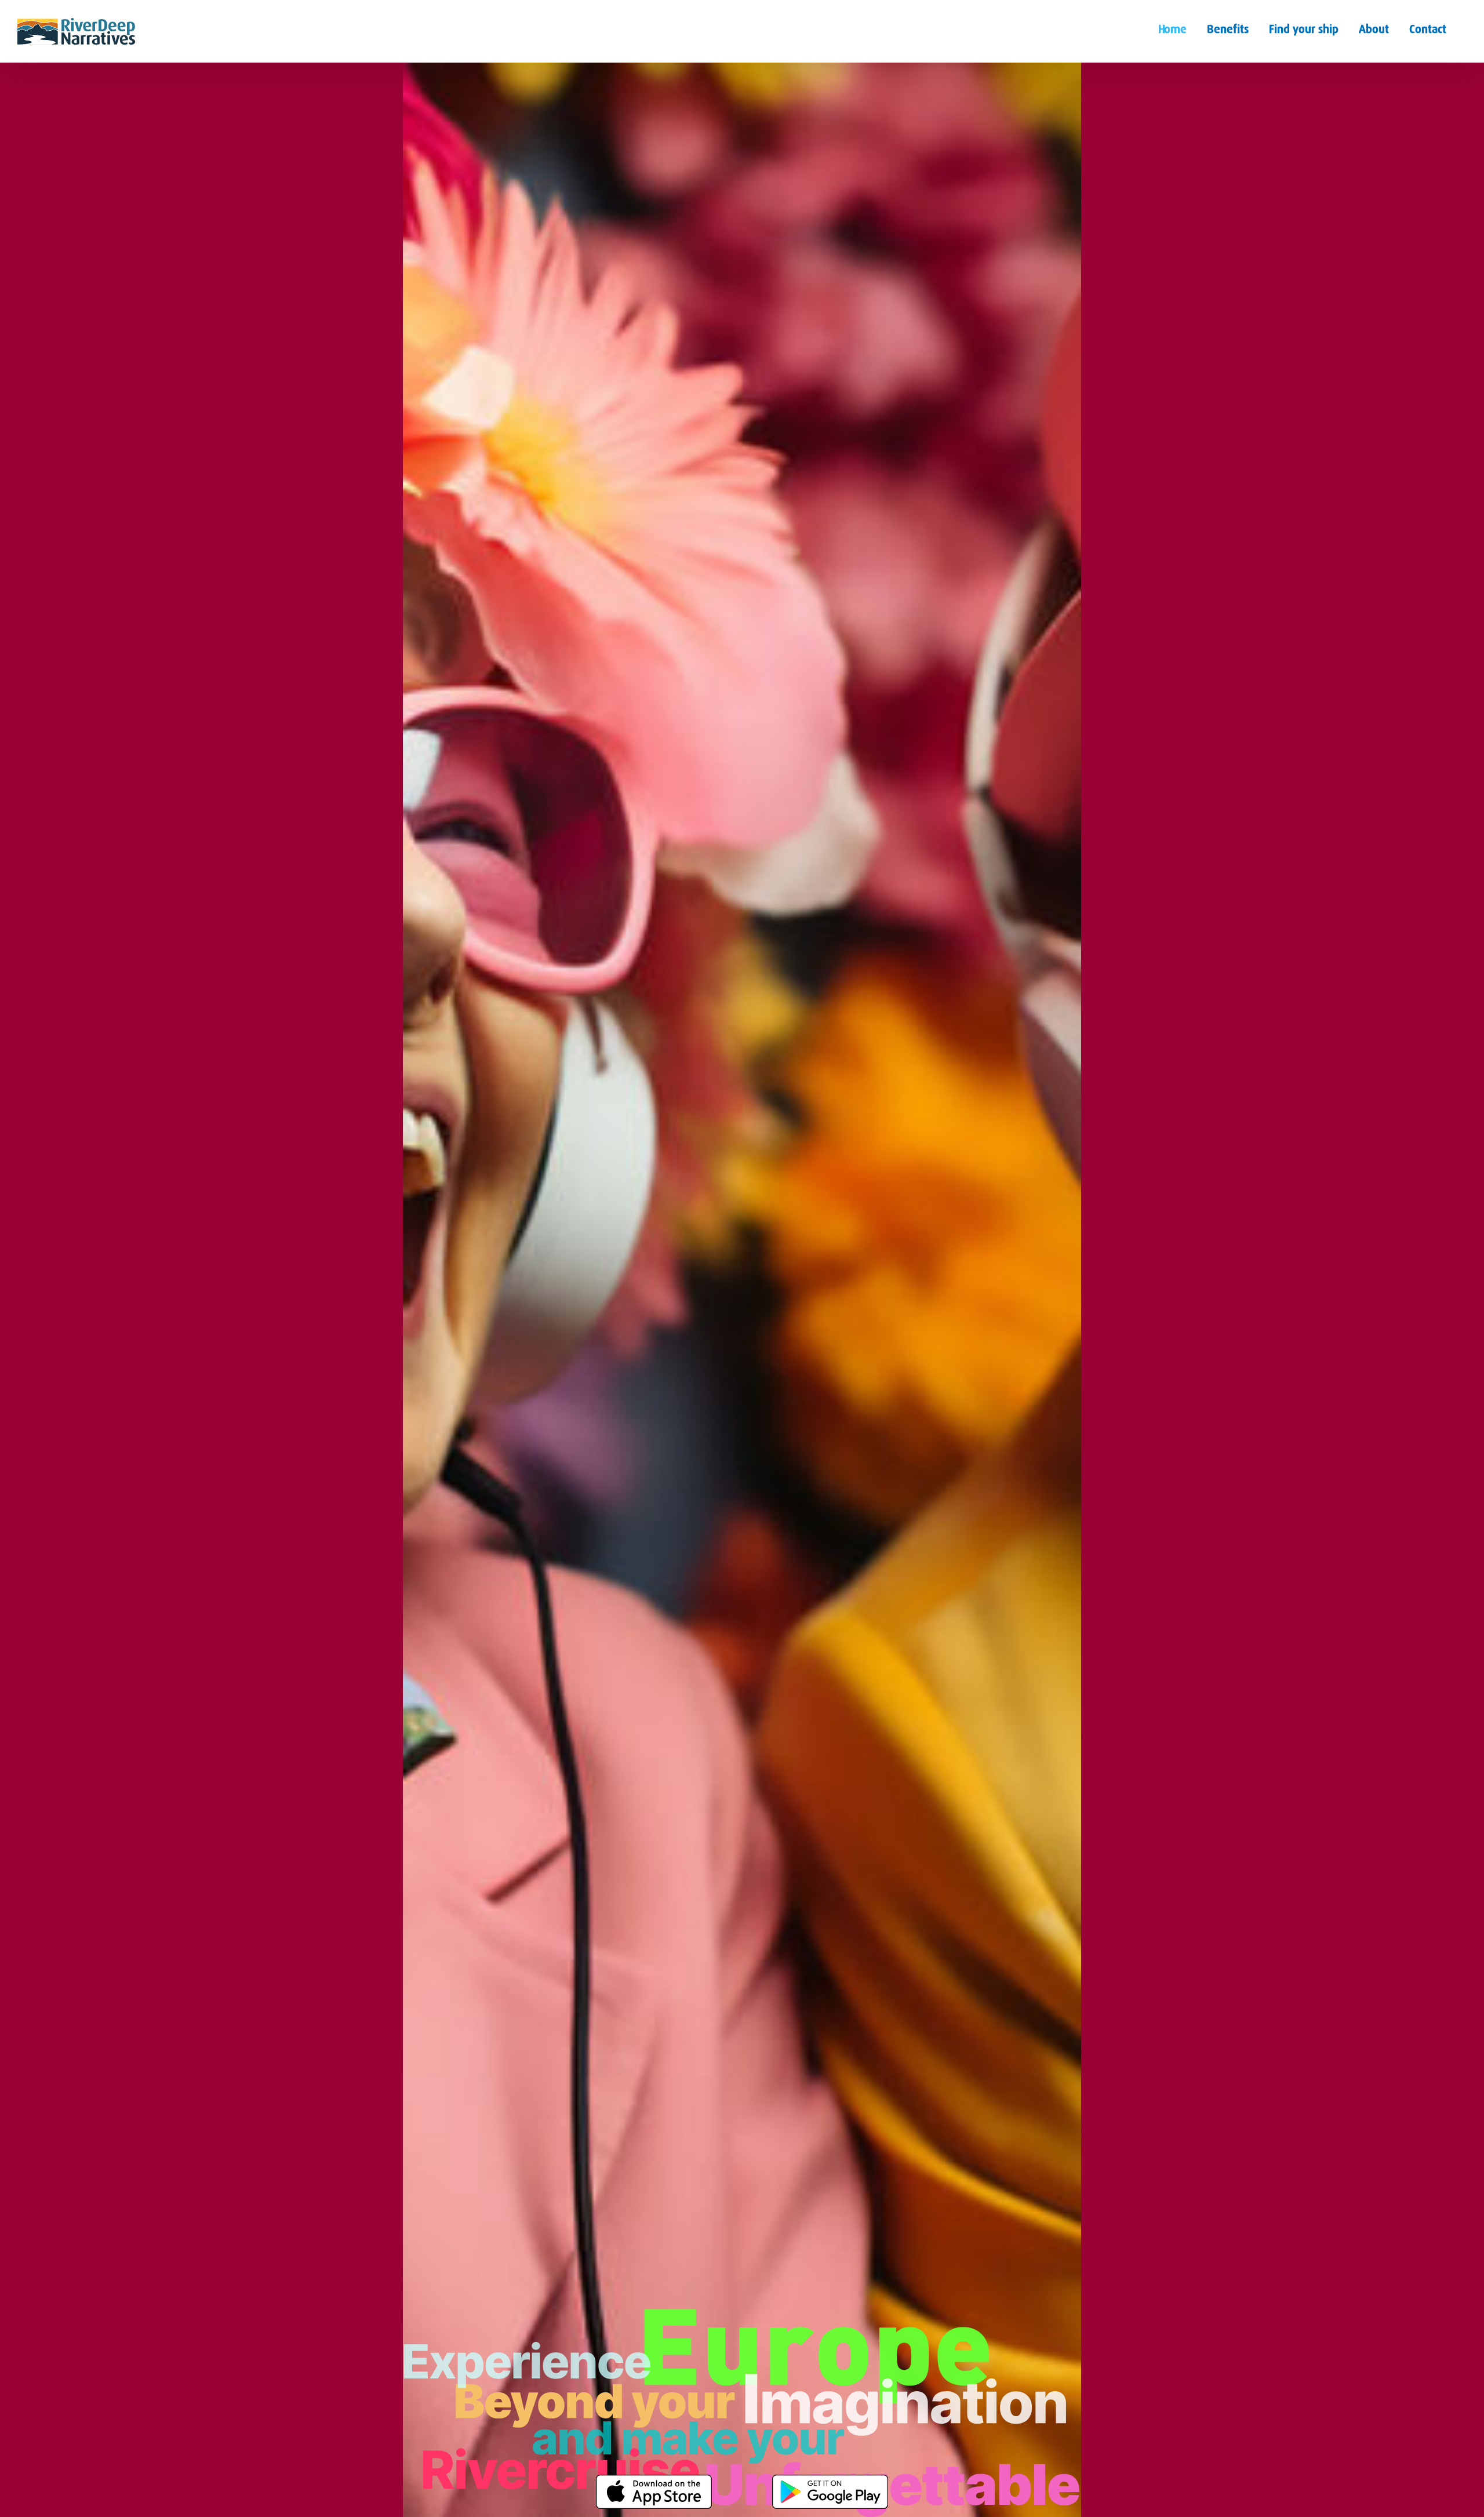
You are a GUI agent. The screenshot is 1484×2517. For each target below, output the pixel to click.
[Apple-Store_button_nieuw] (654, 2479)
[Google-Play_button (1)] (830, 2479)
